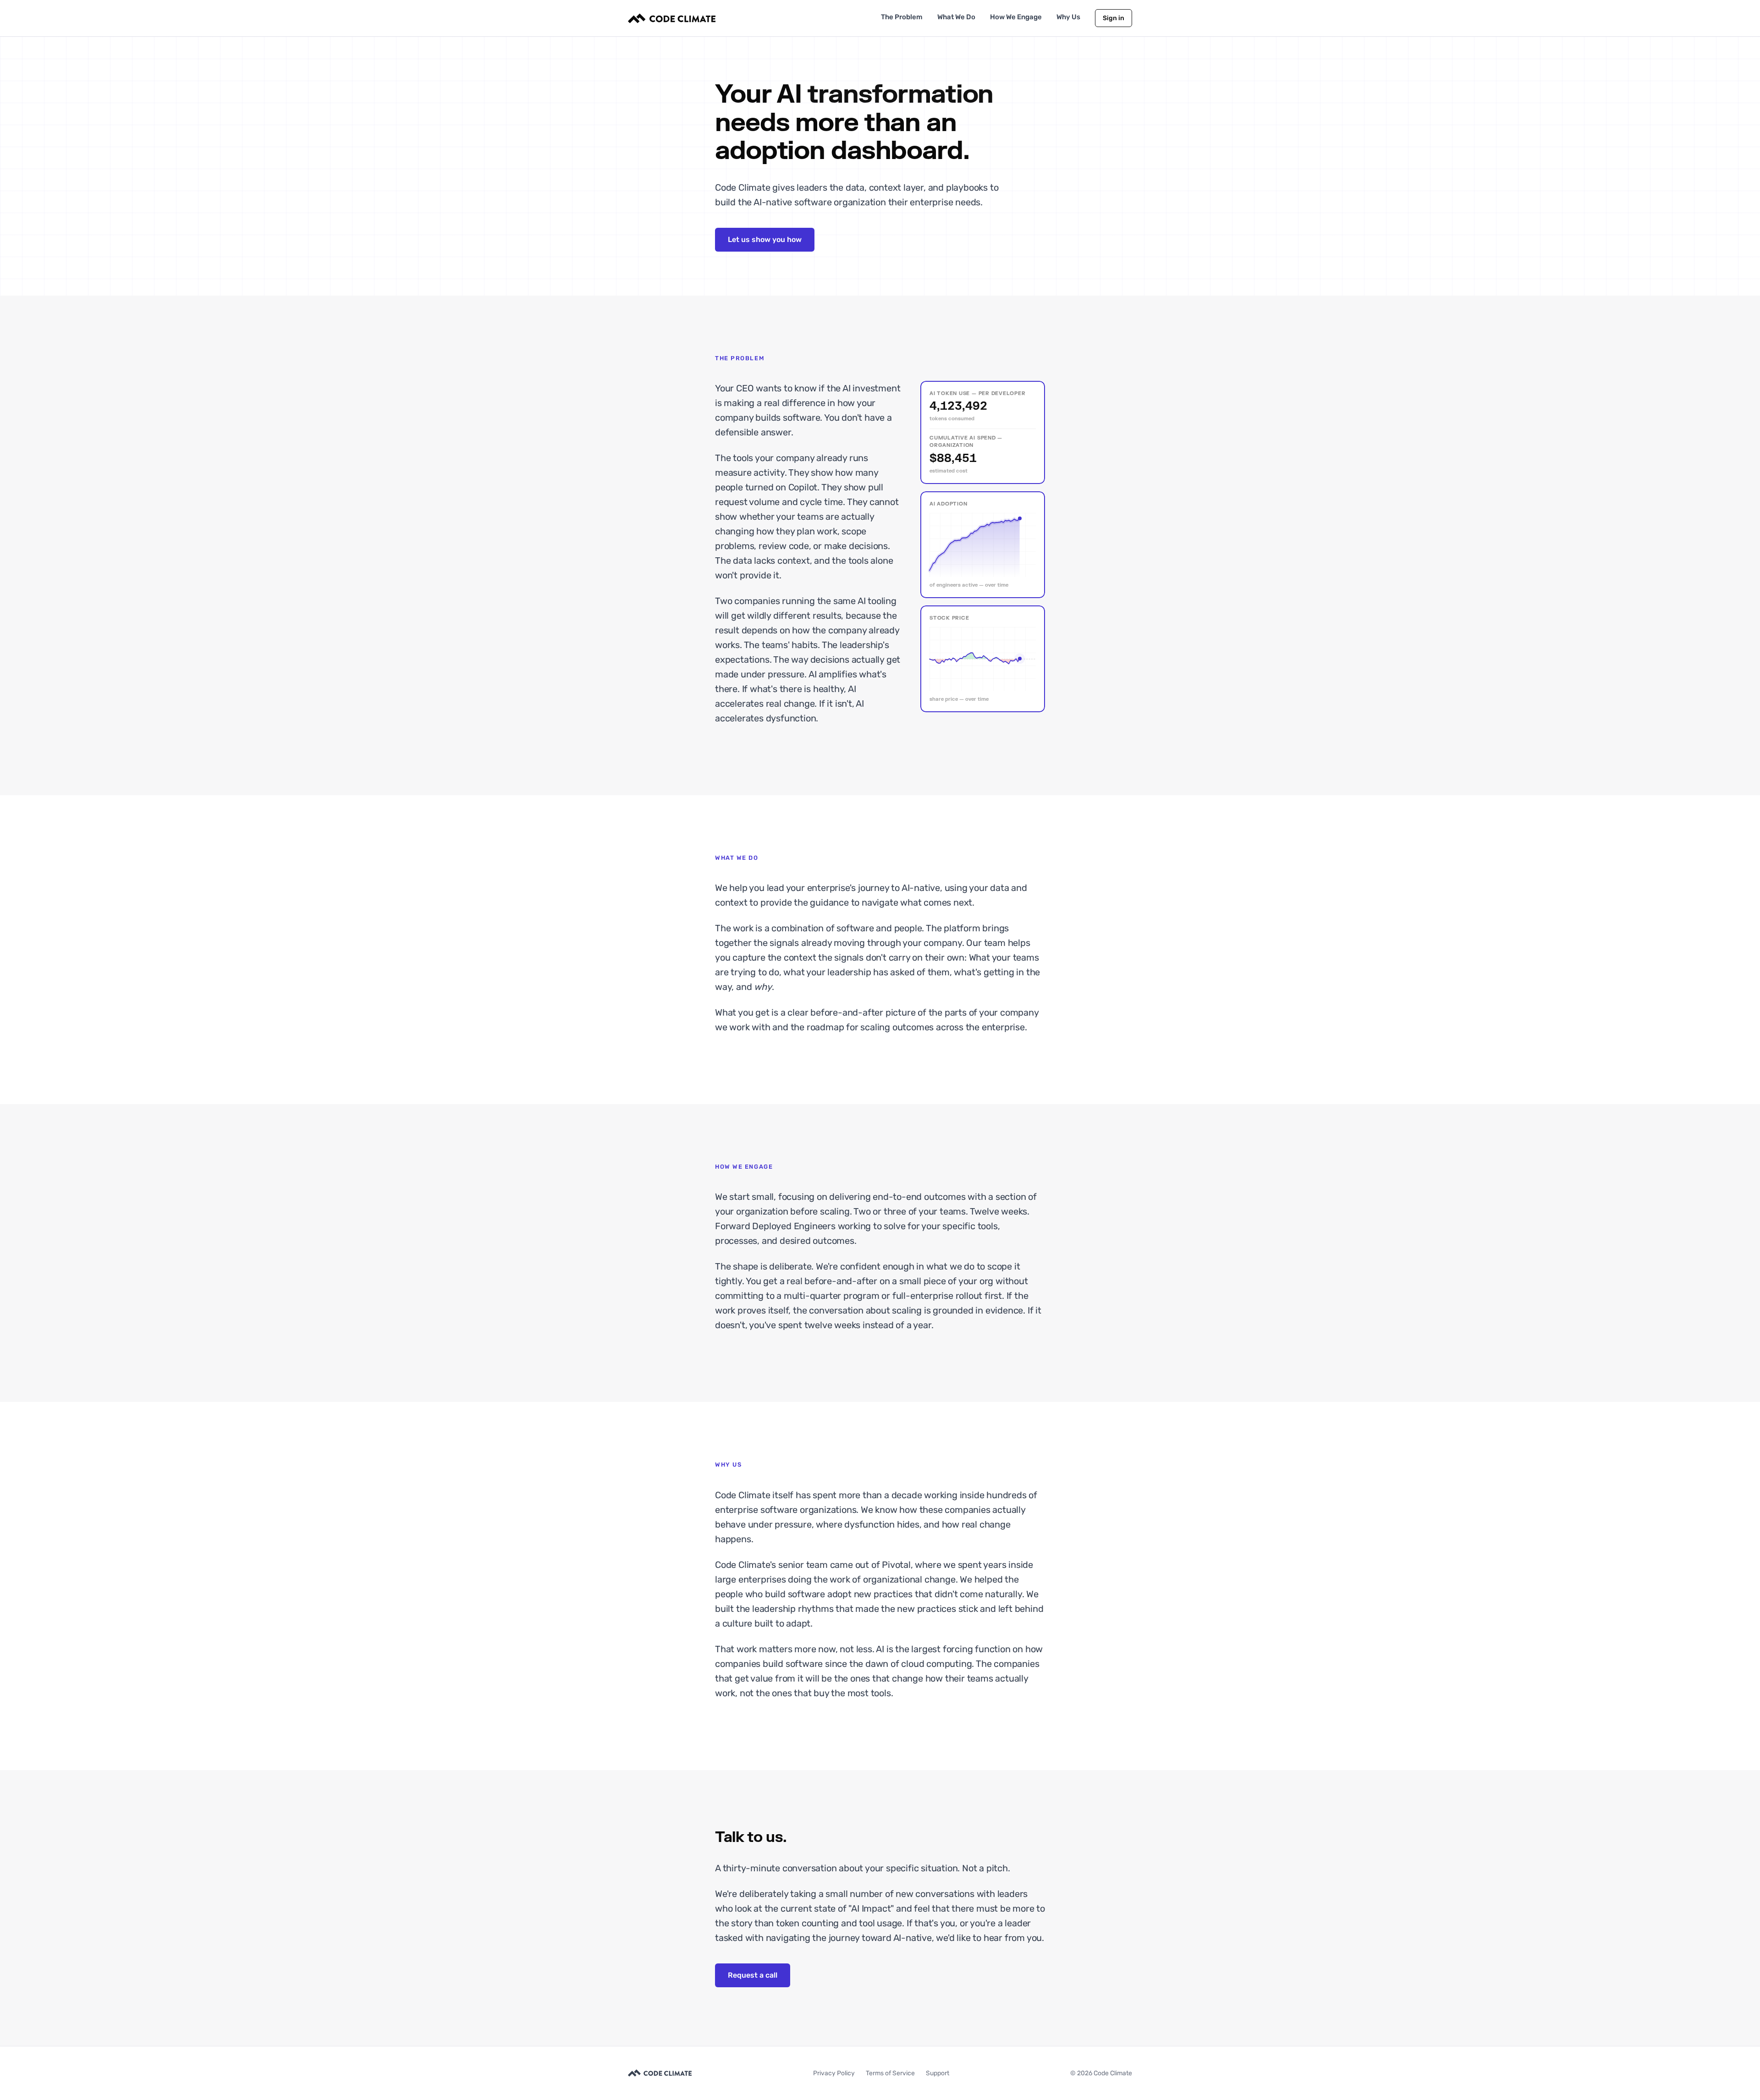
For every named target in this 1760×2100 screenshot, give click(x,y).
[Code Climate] (672, 18)
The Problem (902, 17)
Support (938, 2073)
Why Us (1068, 17)
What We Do (956, 17)
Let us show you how (765, 239)
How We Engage (1016, 17)
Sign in (1114, 18)
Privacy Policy (834, 2073)
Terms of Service (890, 2073)
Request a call (753, 1975)
